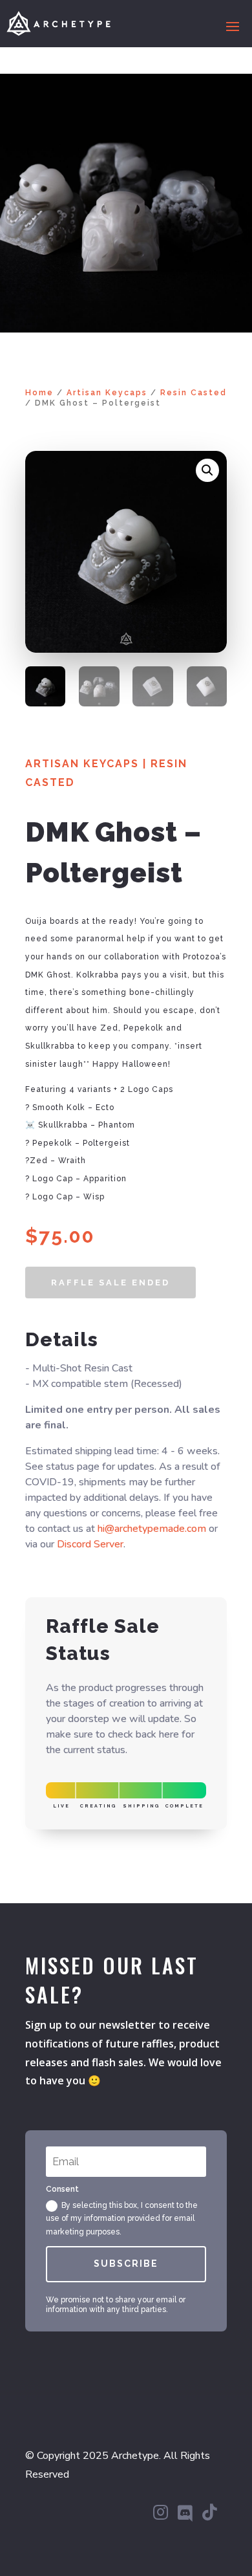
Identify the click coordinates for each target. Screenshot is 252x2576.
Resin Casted (194, 393)
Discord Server (90, 1544)
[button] (207, 470)
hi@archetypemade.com (152, 1529)
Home (39, 393)
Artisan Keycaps (107, 393)
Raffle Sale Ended (110, 1283)
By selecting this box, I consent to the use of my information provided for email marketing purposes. (122, 2219)
